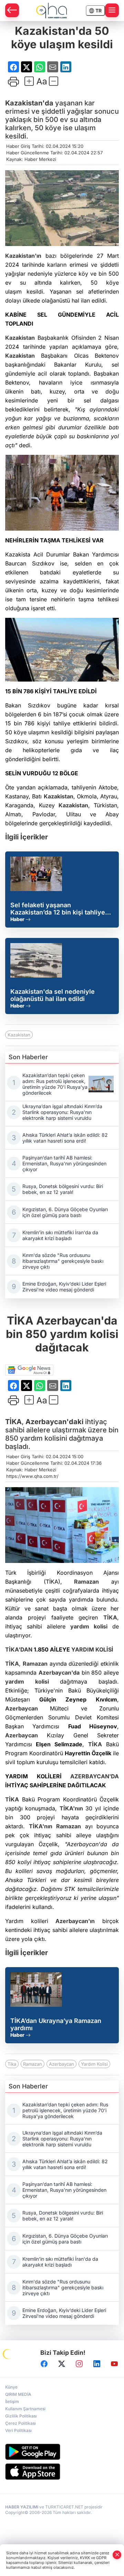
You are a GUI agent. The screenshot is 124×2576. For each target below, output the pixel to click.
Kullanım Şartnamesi (25, 2409)
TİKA (13, 1422)
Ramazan (86, 1582)
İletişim (12, 2401)
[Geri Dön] (12, 10)
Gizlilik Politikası (21, 2416)
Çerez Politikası (20, 2423)
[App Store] (62, 2472)
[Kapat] (117, 2555)
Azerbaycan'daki (54, 1422)
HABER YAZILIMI (22, 2507)
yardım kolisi (89, 1626)
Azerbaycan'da (59, 1673)
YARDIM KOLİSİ (92, 1649)
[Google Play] (62, 2452)
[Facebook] (44, 2364)
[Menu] (112, 10)
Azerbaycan (22, 1708)
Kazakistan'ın (23, 256)
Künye (11, 2387)
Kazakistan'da (29, 103)
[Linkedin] (97, 2364)
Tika (12, 2064)
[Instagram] (79, 2364)
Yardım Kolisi (94, 2064)
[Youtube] (114, 2364)
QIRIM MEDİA (18, 2394)
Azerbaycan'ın (75, 1921)
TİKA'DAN (19, 1649)
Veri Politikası (18, 2430)
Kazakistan (20, 338)
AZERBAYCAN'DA (95, 1776)
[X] (62, 2364)
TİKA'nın (71, 1808)
